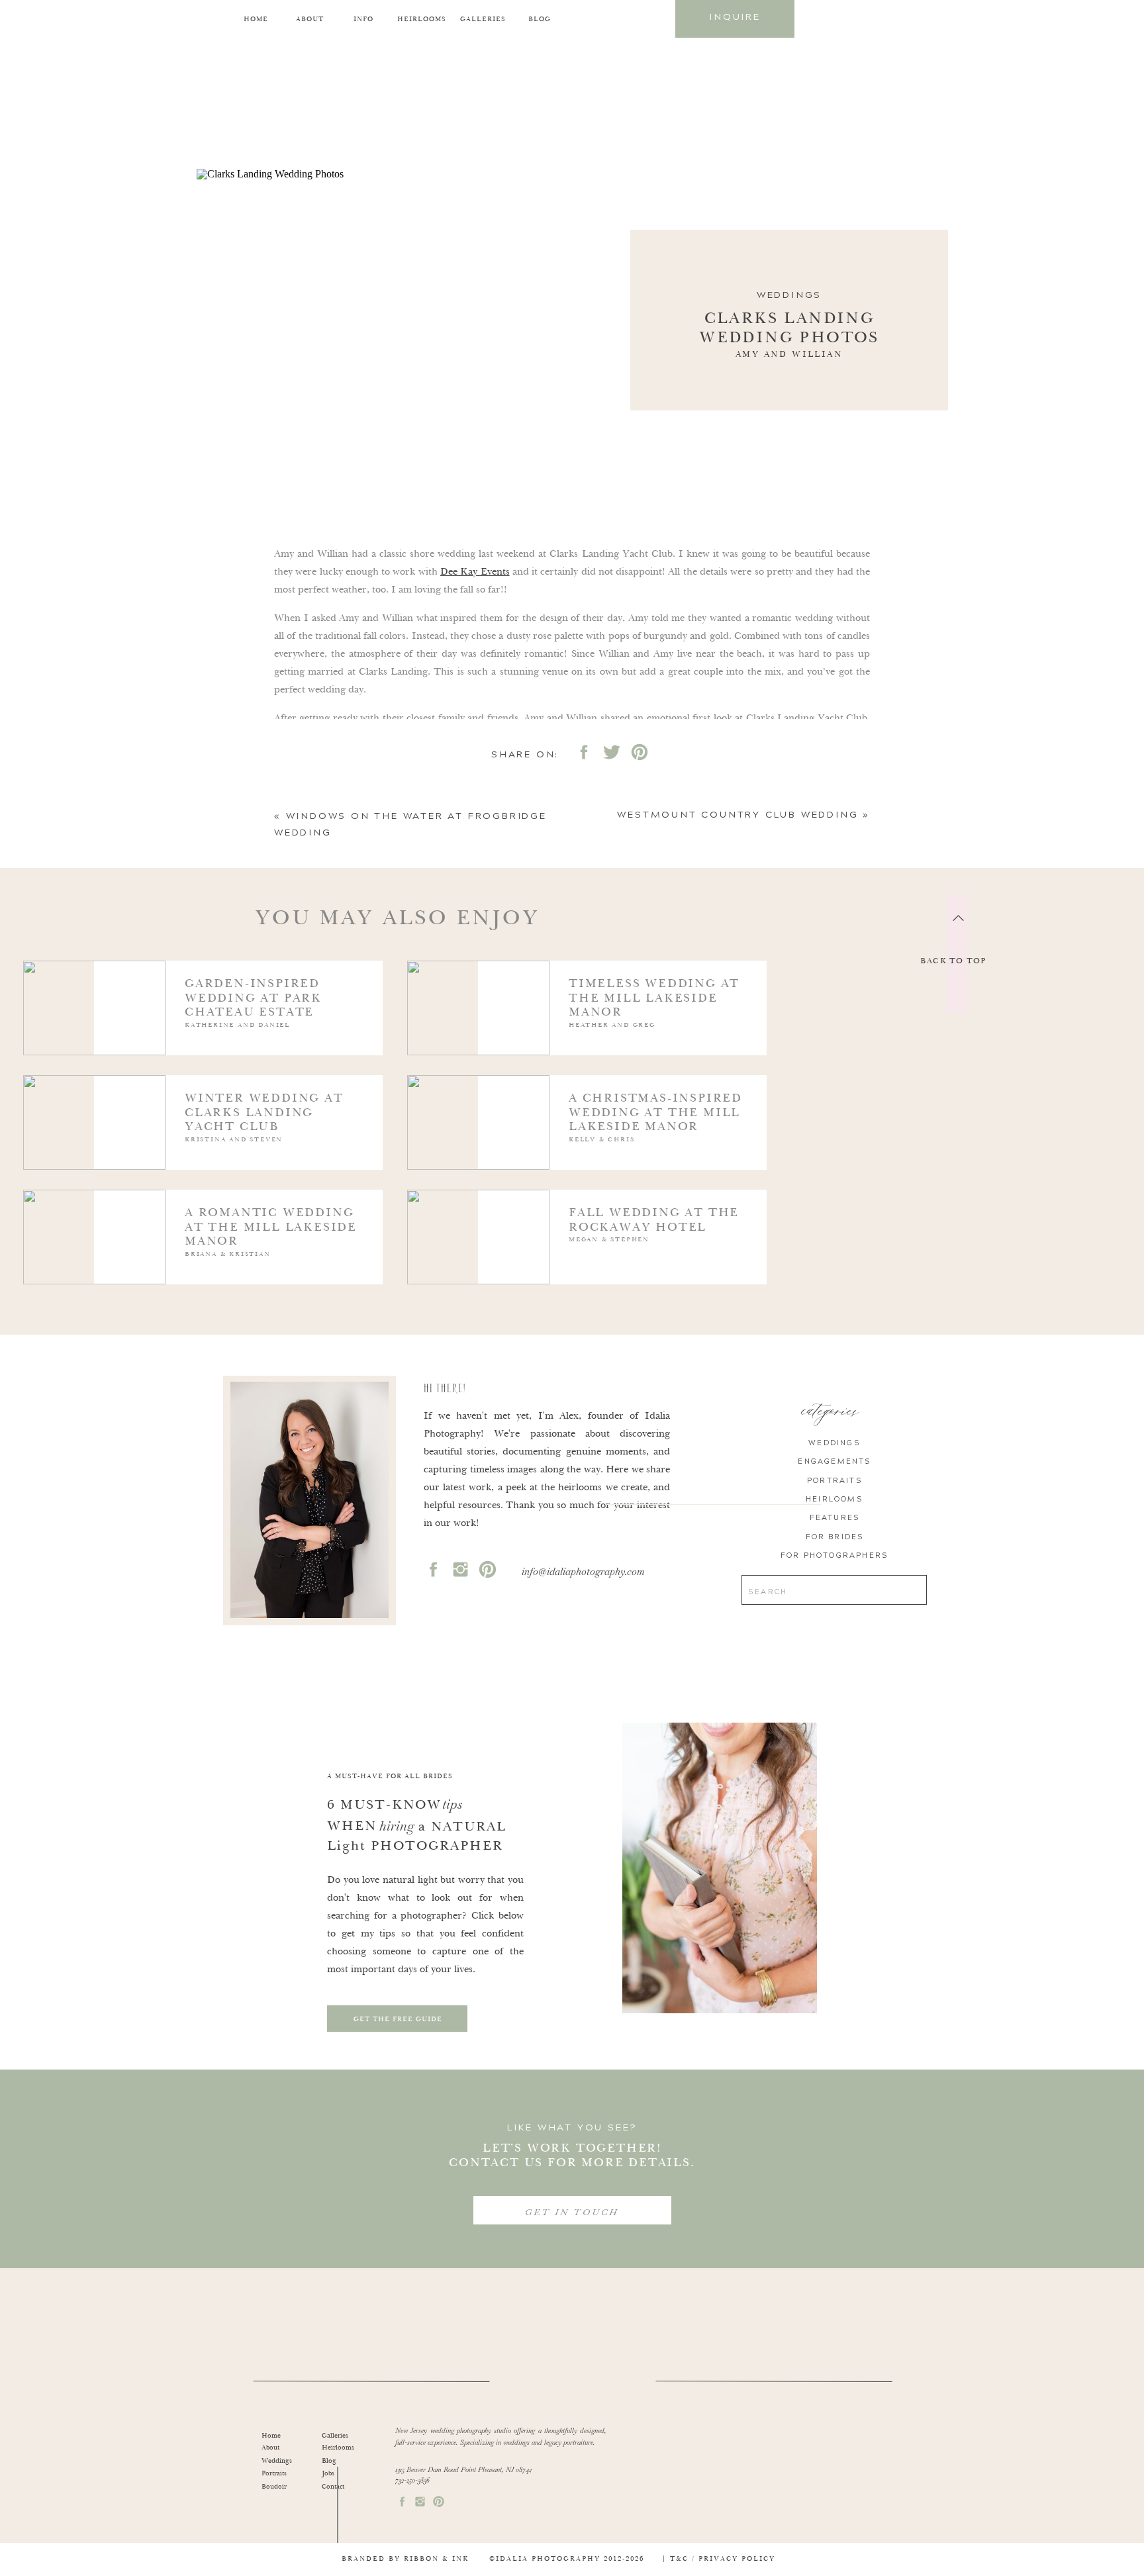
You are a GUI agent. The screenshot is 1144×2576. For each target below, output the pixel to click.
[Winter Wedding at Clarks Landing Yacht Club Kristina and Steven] (196, 1146)
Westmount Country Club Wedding (738, 815)
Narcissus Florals (311, 790)
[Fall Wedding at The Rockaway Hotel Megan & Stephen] (580, 1261)
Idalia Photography (384, 955)
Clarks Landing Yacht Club (373, 937)
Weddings (789, 295)
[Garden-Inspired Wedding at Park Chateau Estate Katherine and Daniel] (196, 1032)
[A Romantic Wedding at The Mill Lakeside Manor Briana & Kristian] (196, 1261)
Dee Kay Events (475, 572)
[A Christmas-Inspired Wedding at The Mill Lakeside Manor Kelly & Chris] (580, 1146)
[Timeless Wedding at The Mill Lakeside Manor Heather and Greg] (580, 1032)
